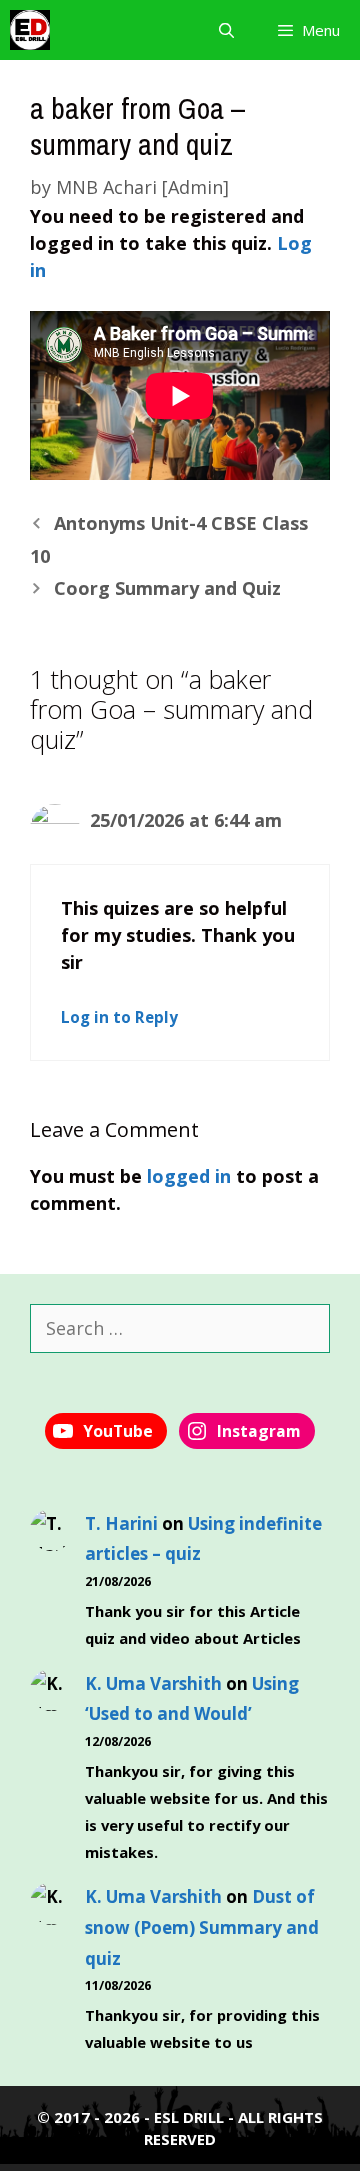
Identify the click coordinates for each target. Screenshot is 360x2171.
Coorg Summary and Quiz (167, 588)
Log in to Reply (119, 1017)
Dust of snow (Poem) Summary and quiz (202, 1927)
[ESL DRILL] (30, 30)
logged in (189, 1176)
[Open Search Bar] (225, 30)
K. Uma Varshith (153, 1683)
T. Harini (121, 1523)
